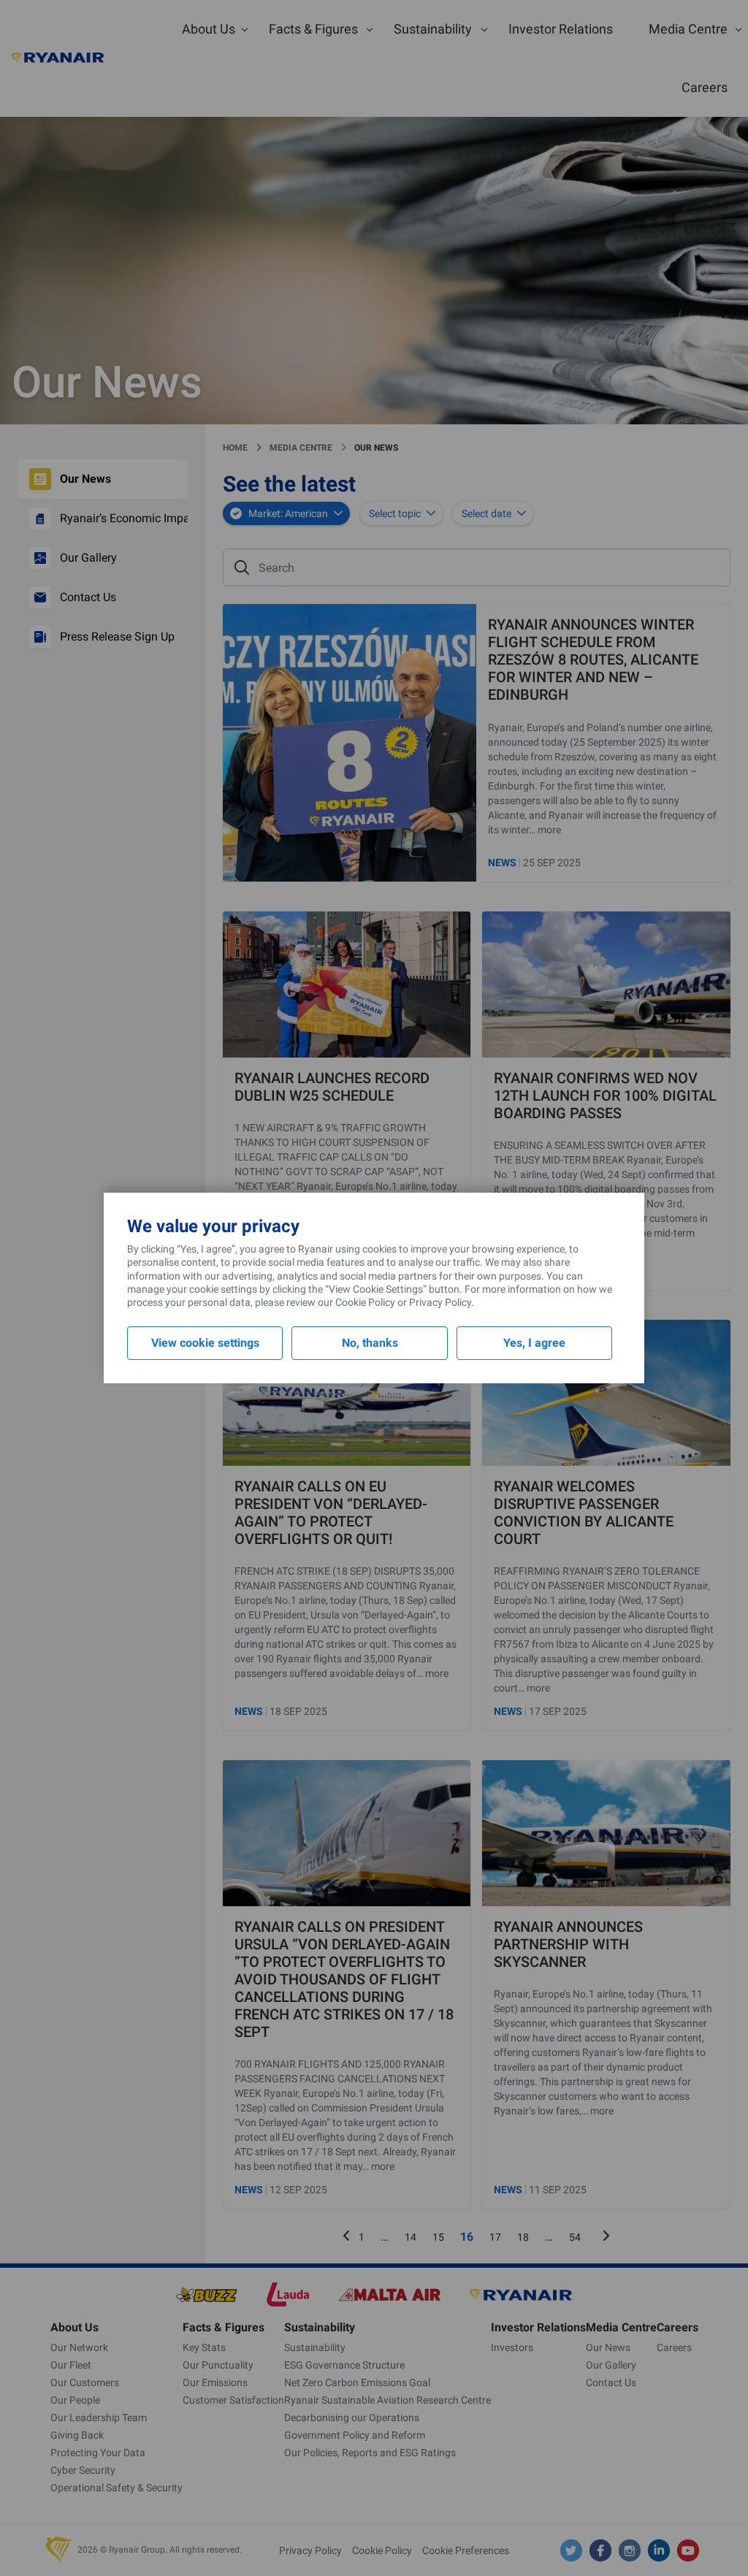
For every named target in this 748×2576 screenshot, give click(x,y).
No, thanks (370, 1343)
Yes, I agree (534, 1343)
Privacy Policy (440, 1302)
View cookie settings (205, 1343)
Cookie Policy (365, 1302)
